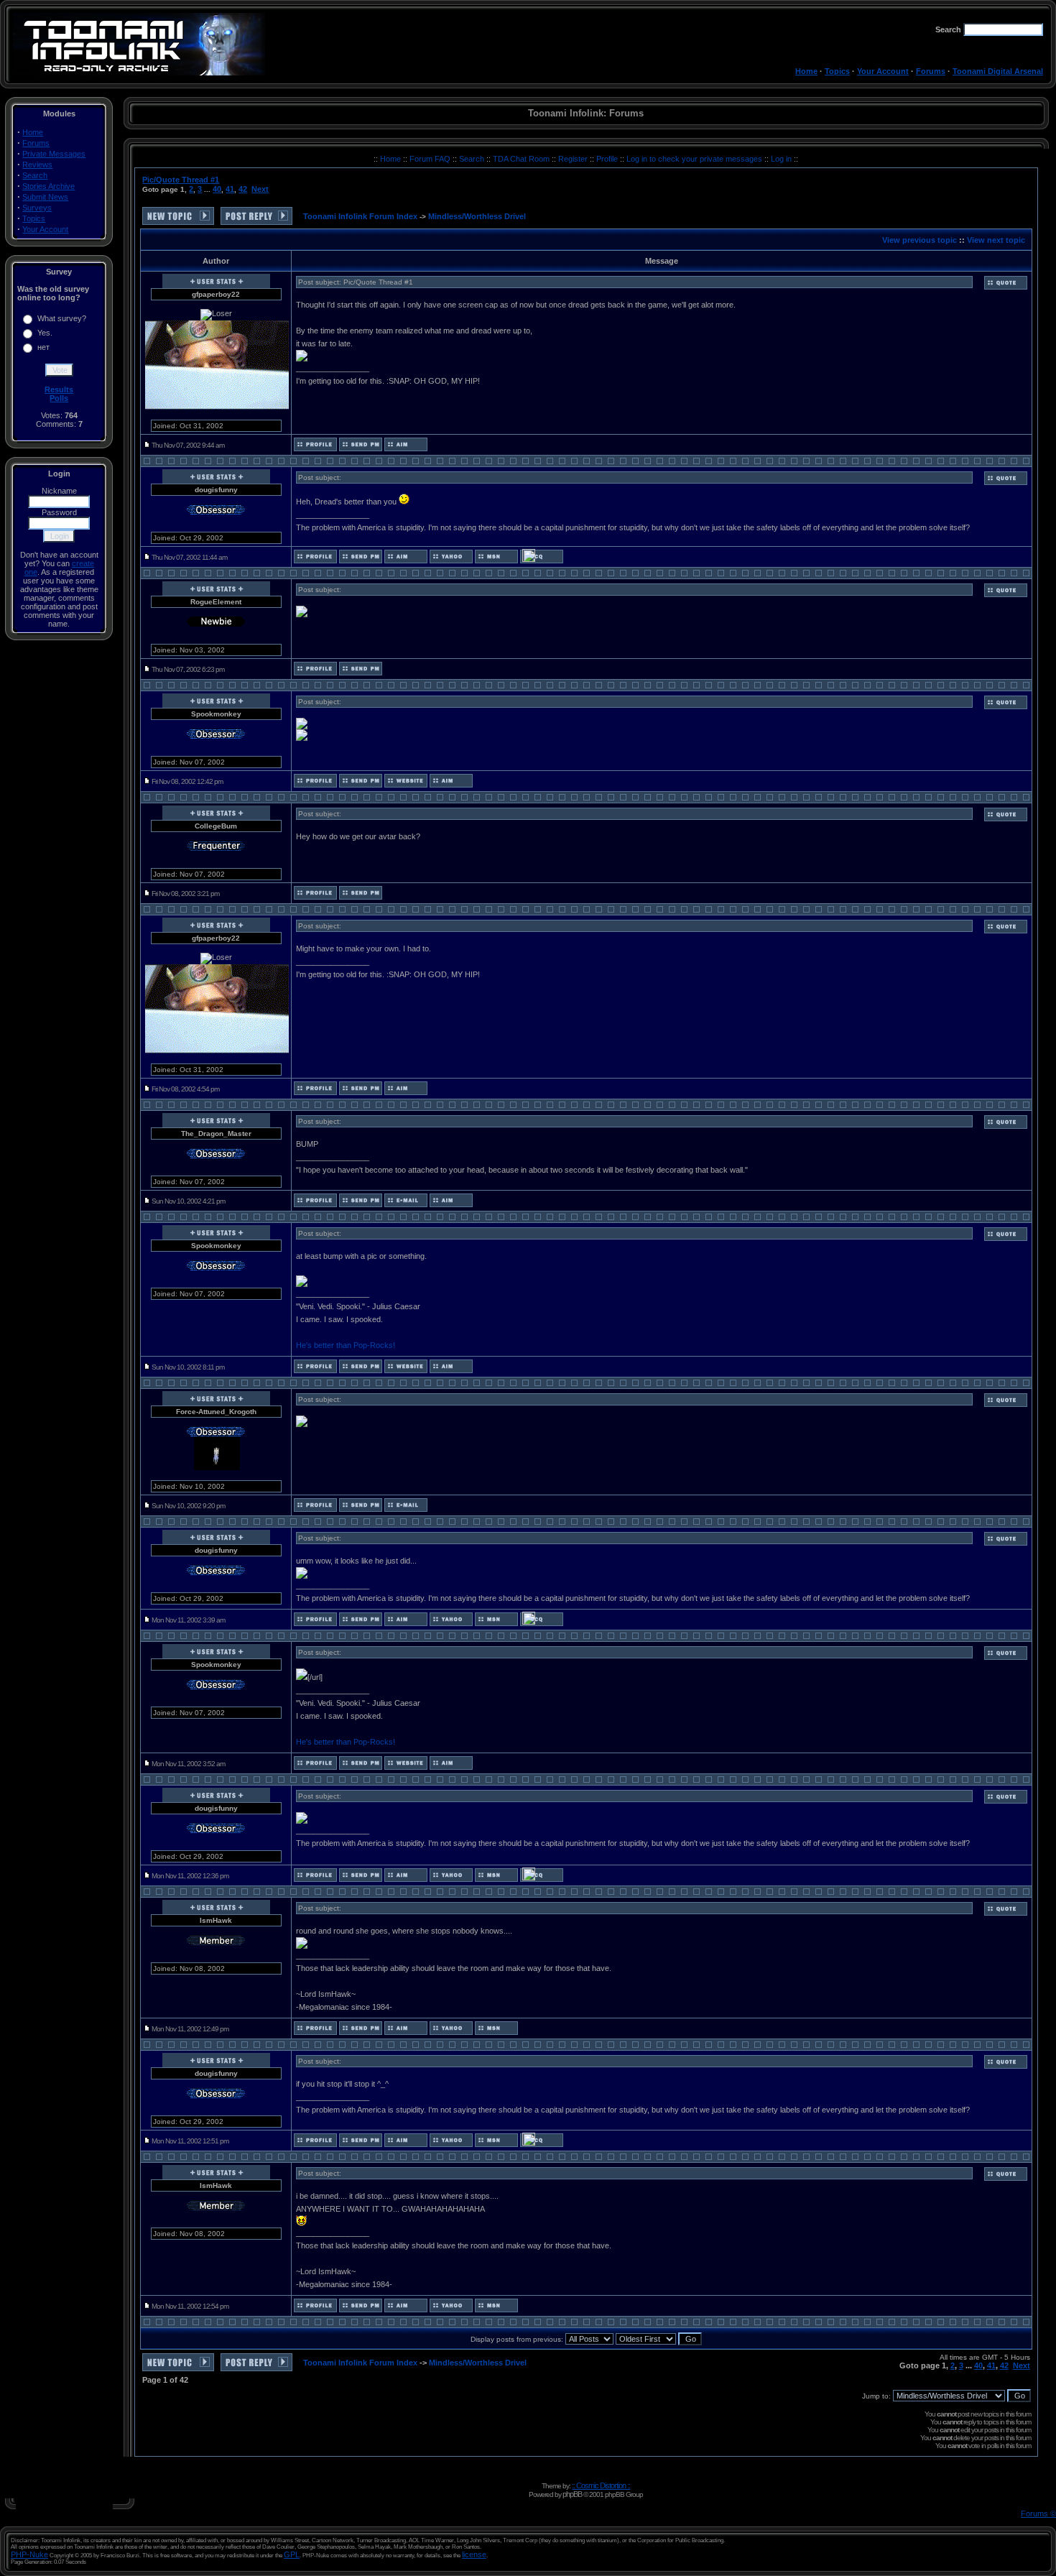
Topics (837, 71)
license (474, 2554)
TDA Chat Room (522, 159)
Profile (608, 159)
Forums (931, 71)
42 (243, 189)
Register (574, 159)
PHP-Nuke (29, 2554)
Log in (781, 159)
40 (217, 189)
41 (230, 189)
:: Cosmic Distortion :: (601, 2485)
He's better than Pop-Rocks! (346, 1345)
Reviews (37, 165)
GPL (292, 2554)
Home (806, 71)
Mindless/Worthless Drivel (477, 216)
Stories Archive (48, 186)
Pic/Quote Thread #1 (181, 180)
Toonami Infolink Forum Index (360, 216)
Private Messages (54, 154)
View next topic (996, 240)
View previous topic (920, 240)
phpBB (572, 2494)
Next (260, 189)
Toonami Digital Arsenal (998, 71)
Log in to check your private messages (695, 159)
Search (35, 175)
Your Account (883, 71)
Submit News (45, 197)
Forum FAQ (431, 159)
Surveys (37, 208)
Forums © (1038, 2513)
